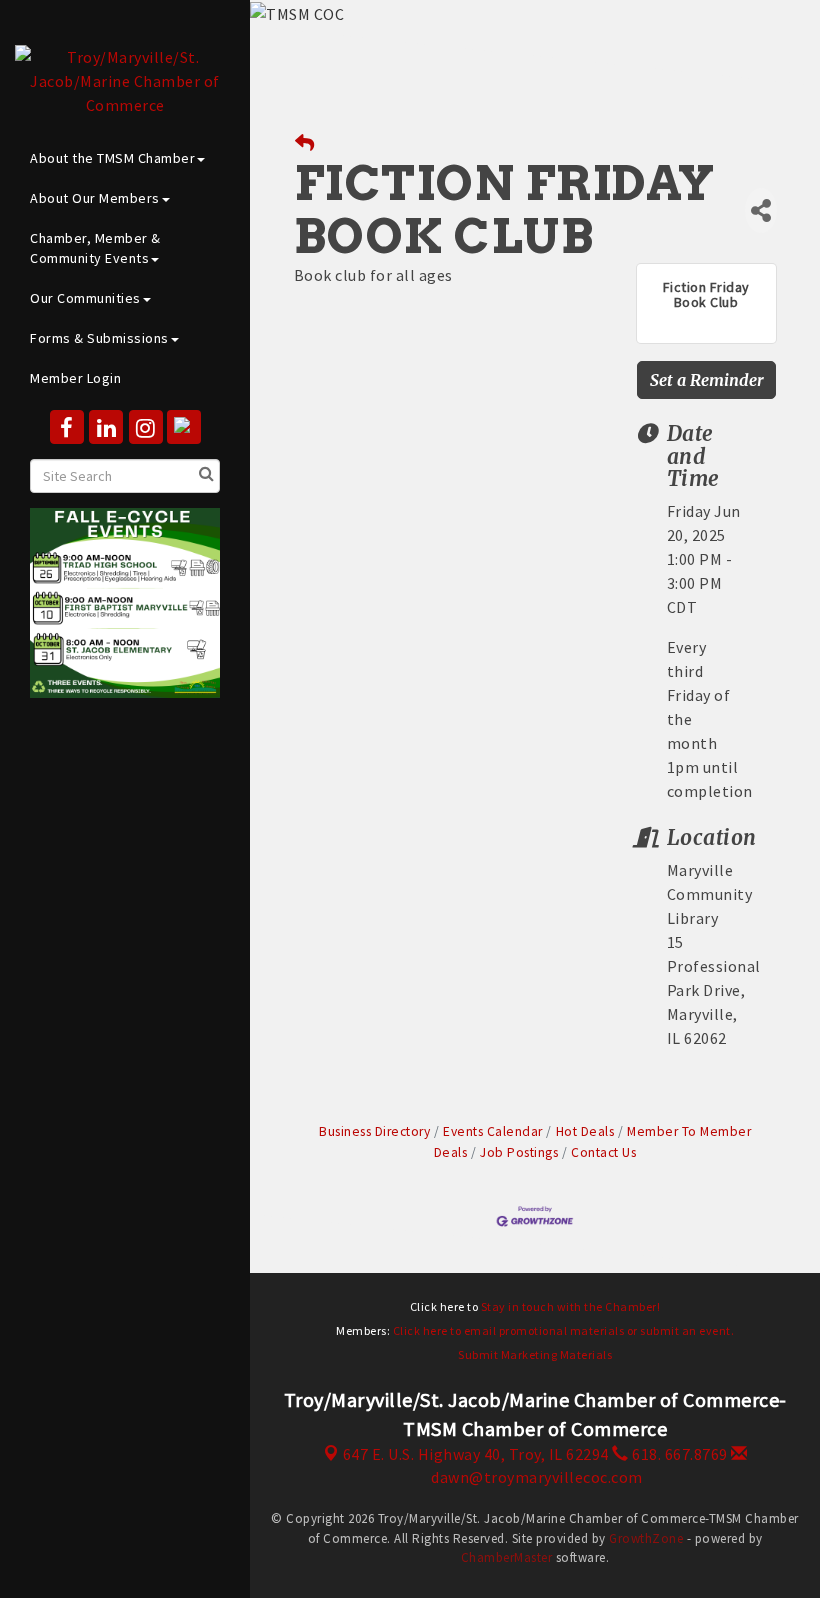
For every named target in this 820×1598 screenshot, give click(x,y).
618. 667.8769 (678, 1454)
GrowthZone (646, 1538)
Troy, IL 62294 (476, 1454)
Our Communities (85, 298)
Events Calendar (493, 1131)
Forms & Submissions (99, 338)
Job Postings (519, 1152)
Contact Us (603, 1152)
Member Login (75, 378)
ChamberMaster (507, 1557)
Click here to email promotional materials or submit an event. (564, 1330)
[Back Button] (305, 143)
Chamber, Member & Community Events (95, 248)
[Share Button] (761, 210)
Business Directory (374, 1131)
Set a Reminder (707, 380)
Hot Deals (585, 1131)
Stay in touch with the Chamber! (571, 1306)
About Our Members (95, 198)
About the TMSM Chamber (112, 158)
